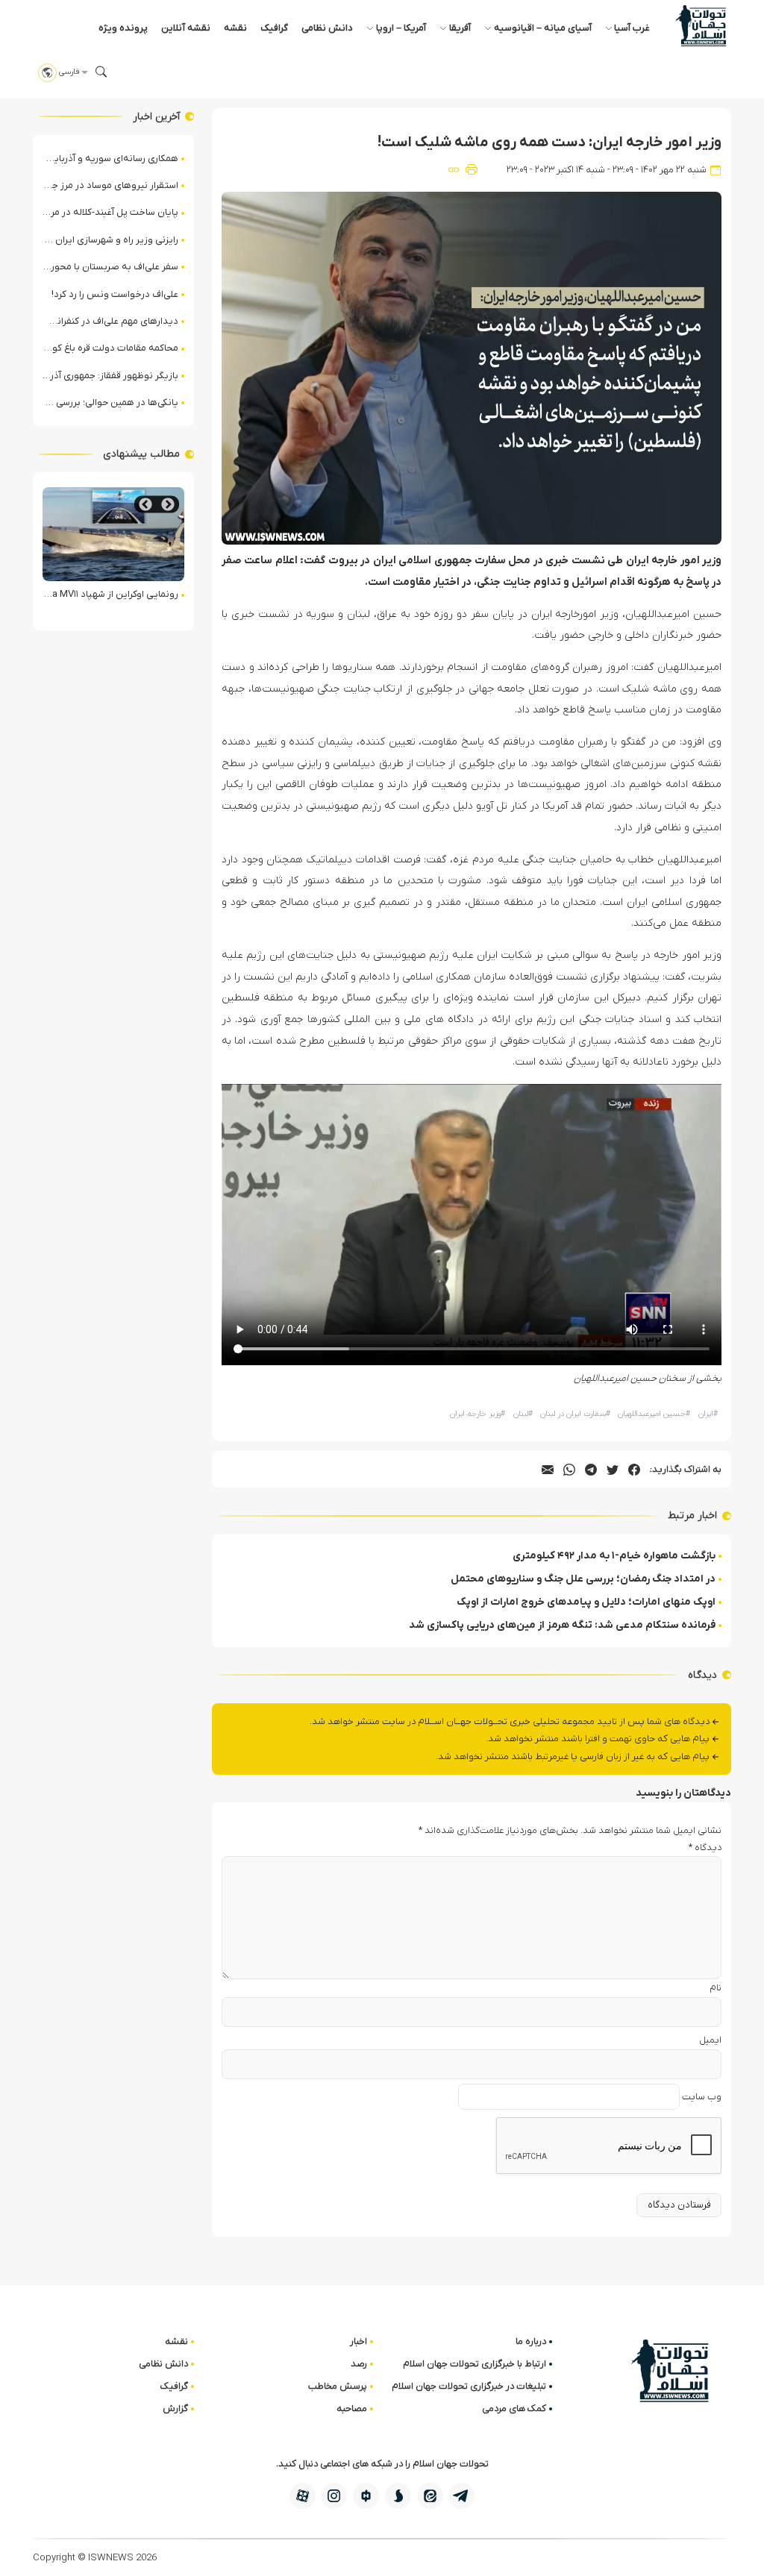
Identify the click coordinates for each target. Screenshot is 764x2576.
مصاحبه (352, 2409)
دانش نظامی (327, 28)
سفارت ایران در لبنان (575, 1414)
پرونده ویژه (123, 28)
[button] (101, 72)
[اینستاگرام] (334, 2496)
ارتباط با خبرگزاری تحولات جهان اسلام (475, 2364)
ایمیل (710, 2040)
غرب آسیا (632, 28)
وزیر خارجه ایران (477, 1414)
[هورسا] (366, 2496)
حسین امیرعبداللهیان (654, 1414)
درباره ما (531, 2341)
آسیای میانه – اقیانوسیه (543, 28)
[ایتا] (430, 2496)
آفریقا (460, 28)
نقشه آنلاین (186, 28)
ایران (708, 1414)
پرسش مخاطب (338, 2386)
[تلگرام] (461, 2496)
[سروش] (398, 2496)
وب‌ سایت (702, 2097)
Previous (168, 505)
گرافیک (274, 28)
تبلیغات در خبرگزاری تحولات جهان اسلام (469, 2386)
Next (145, 505)
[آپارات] (303, 2496)
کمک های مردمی (514, 2409)
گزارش (175, 2409)
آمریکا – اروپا (401, 28)
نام (716, 1988)
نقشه (235, 28)
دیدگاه (705, 1848)
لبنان (523, 1414)
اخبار (358, 2341)
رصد (359, 2364)
